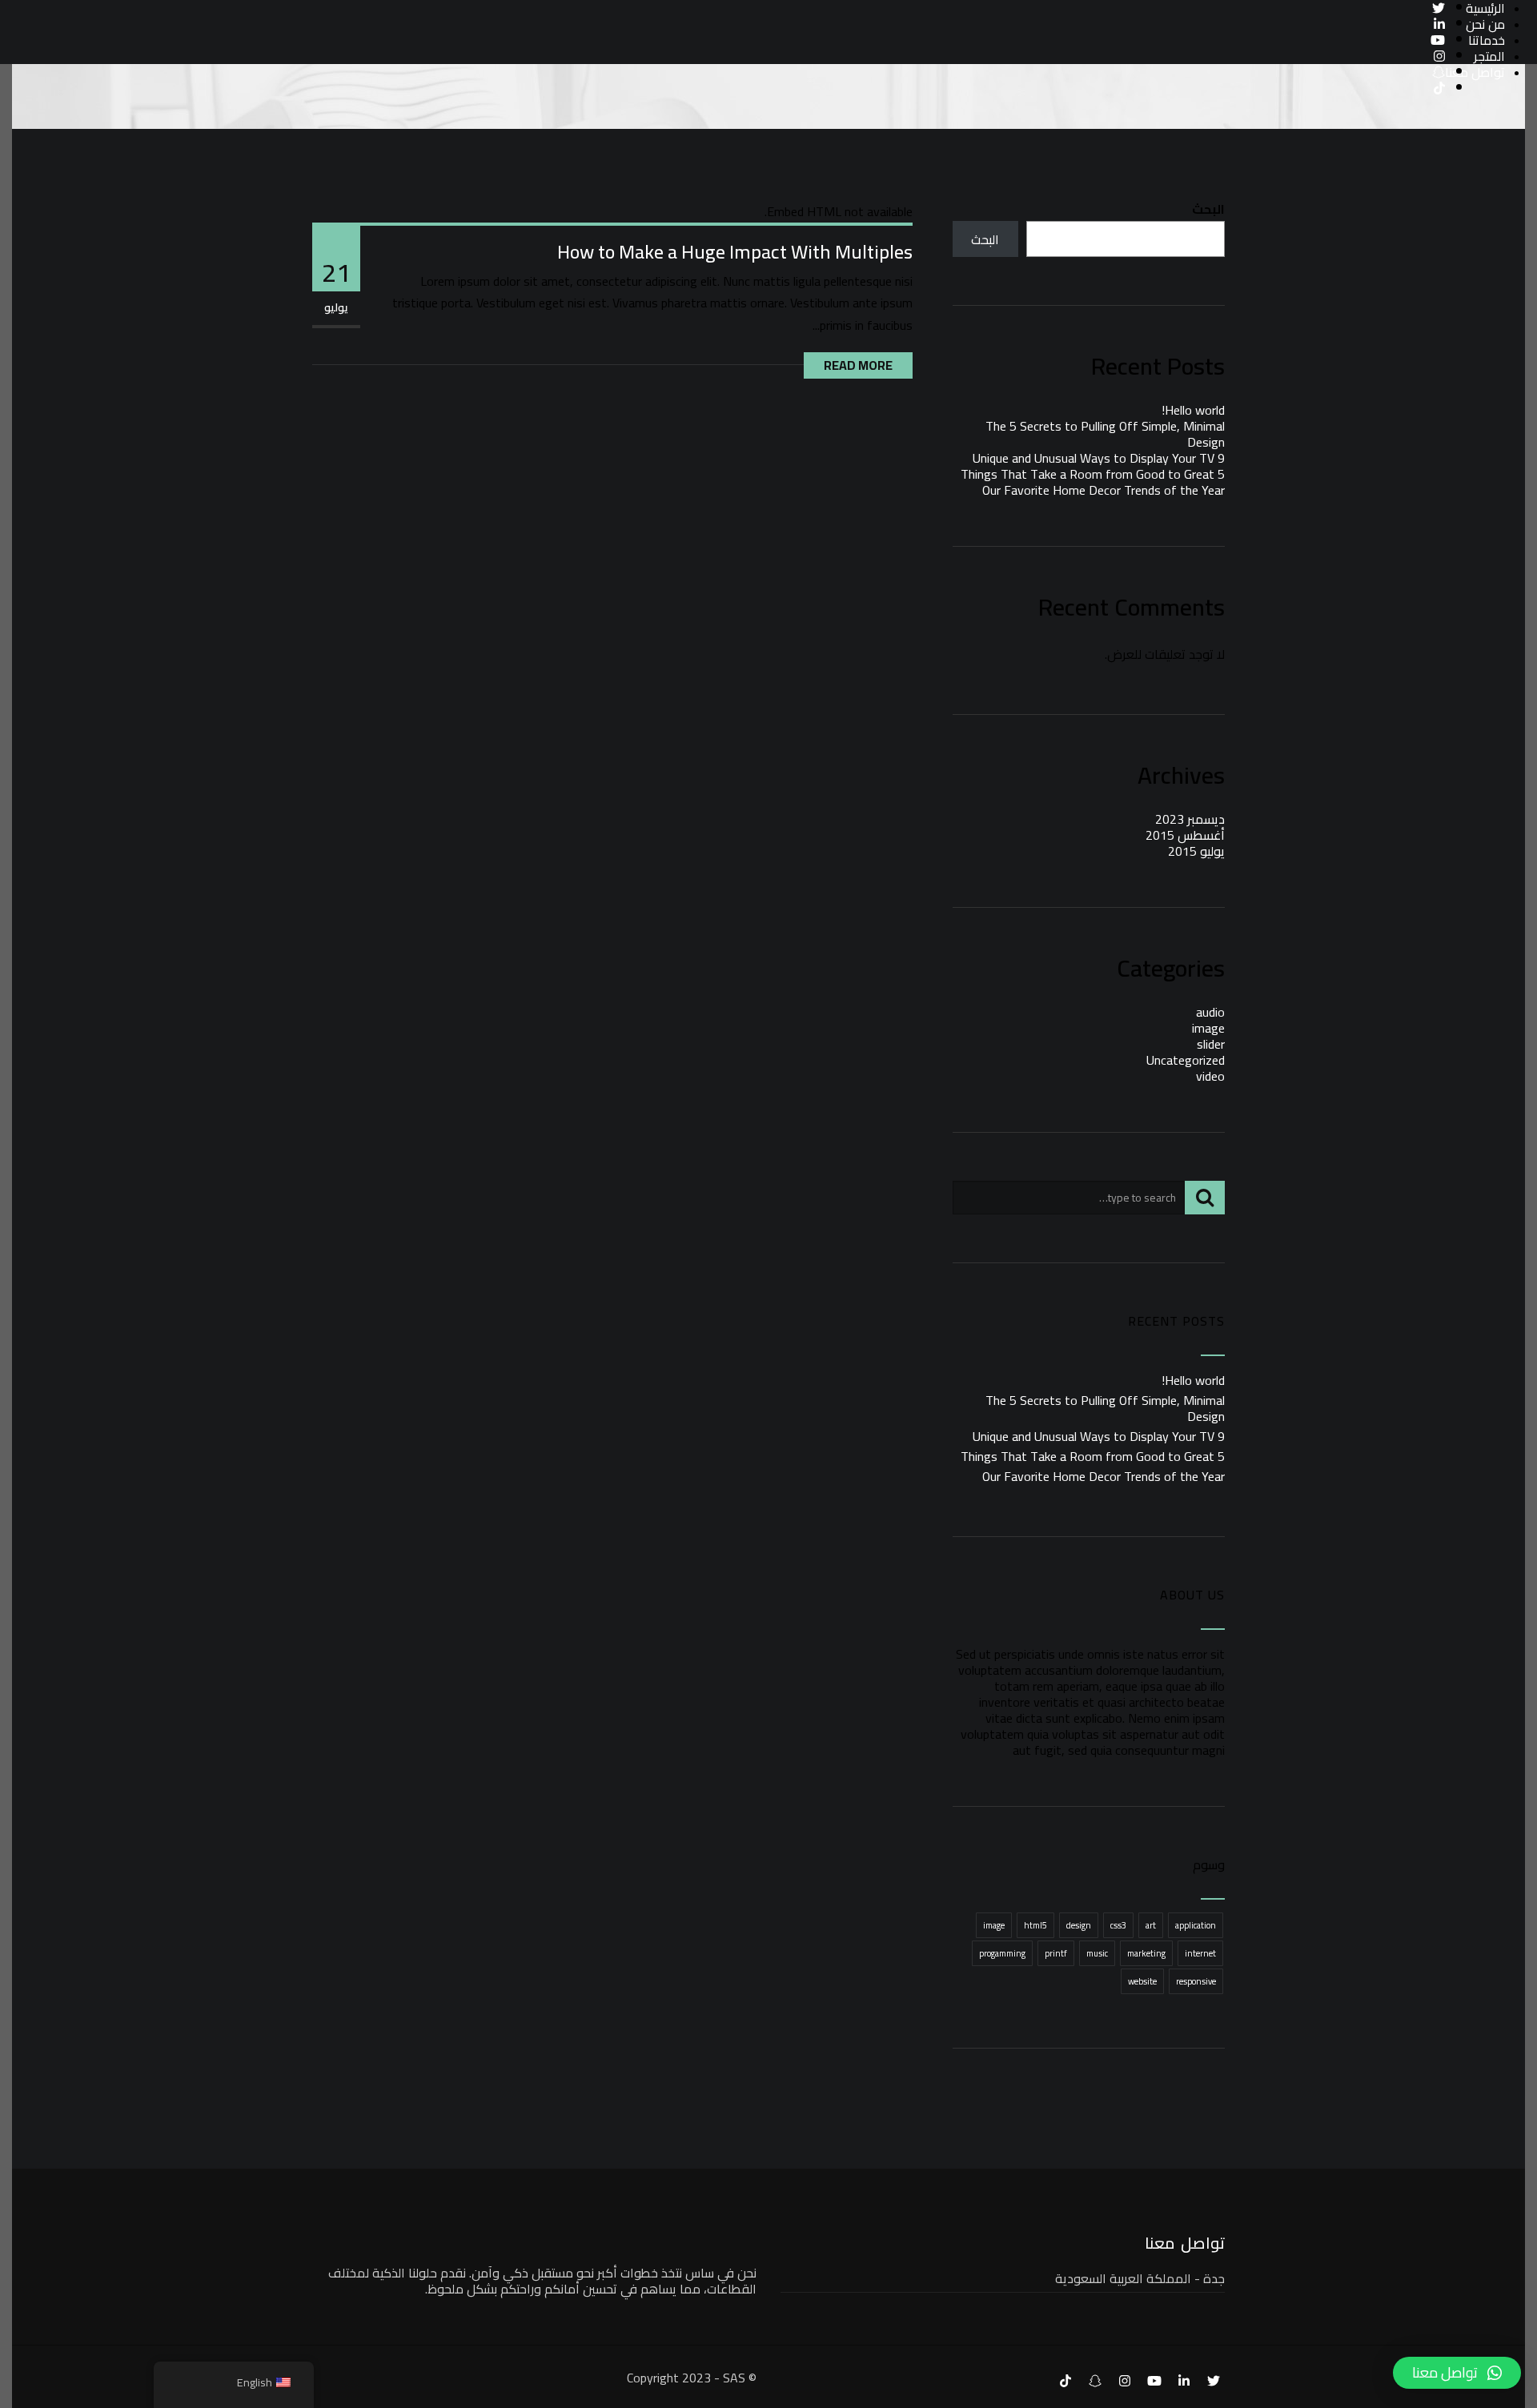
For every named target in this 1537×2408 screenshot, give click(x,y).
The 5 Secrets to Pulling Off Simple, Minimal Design (1105, 434)
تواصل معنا (1475, 72)
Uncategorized (1186, 1060)
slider (1211, 1044)
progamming (1002, 1953)
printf (1056, 1953)
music (1097, 1953)
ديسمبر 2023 (1190, 819)
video (1210, 1076)
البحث (1208, 209)
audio (1210, 1012)
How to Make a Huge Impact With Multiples (735, 252)
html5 (1035, 1925)
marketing (1146, 1953)
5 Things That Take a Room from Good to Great (1093, 474)
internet (1200, 1953)
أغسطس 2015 (1185, 835)
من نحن (1485, 24)
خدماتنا (1487, 40)
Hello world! (1193, 410)
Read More (858, 365)
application (1196, 1925)
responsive (1196, 1981)
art (1151, 1925)
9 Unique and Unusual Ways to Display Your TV (1099, 458)
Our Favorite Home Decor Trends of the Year (1104, 490)
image (1208, 1028)
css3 (1118, 1925)
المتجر (1489, 56)
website (1142, 1981)
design (1079, 1925)
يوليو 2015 (1196, 851)
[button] (1457, 2373)
